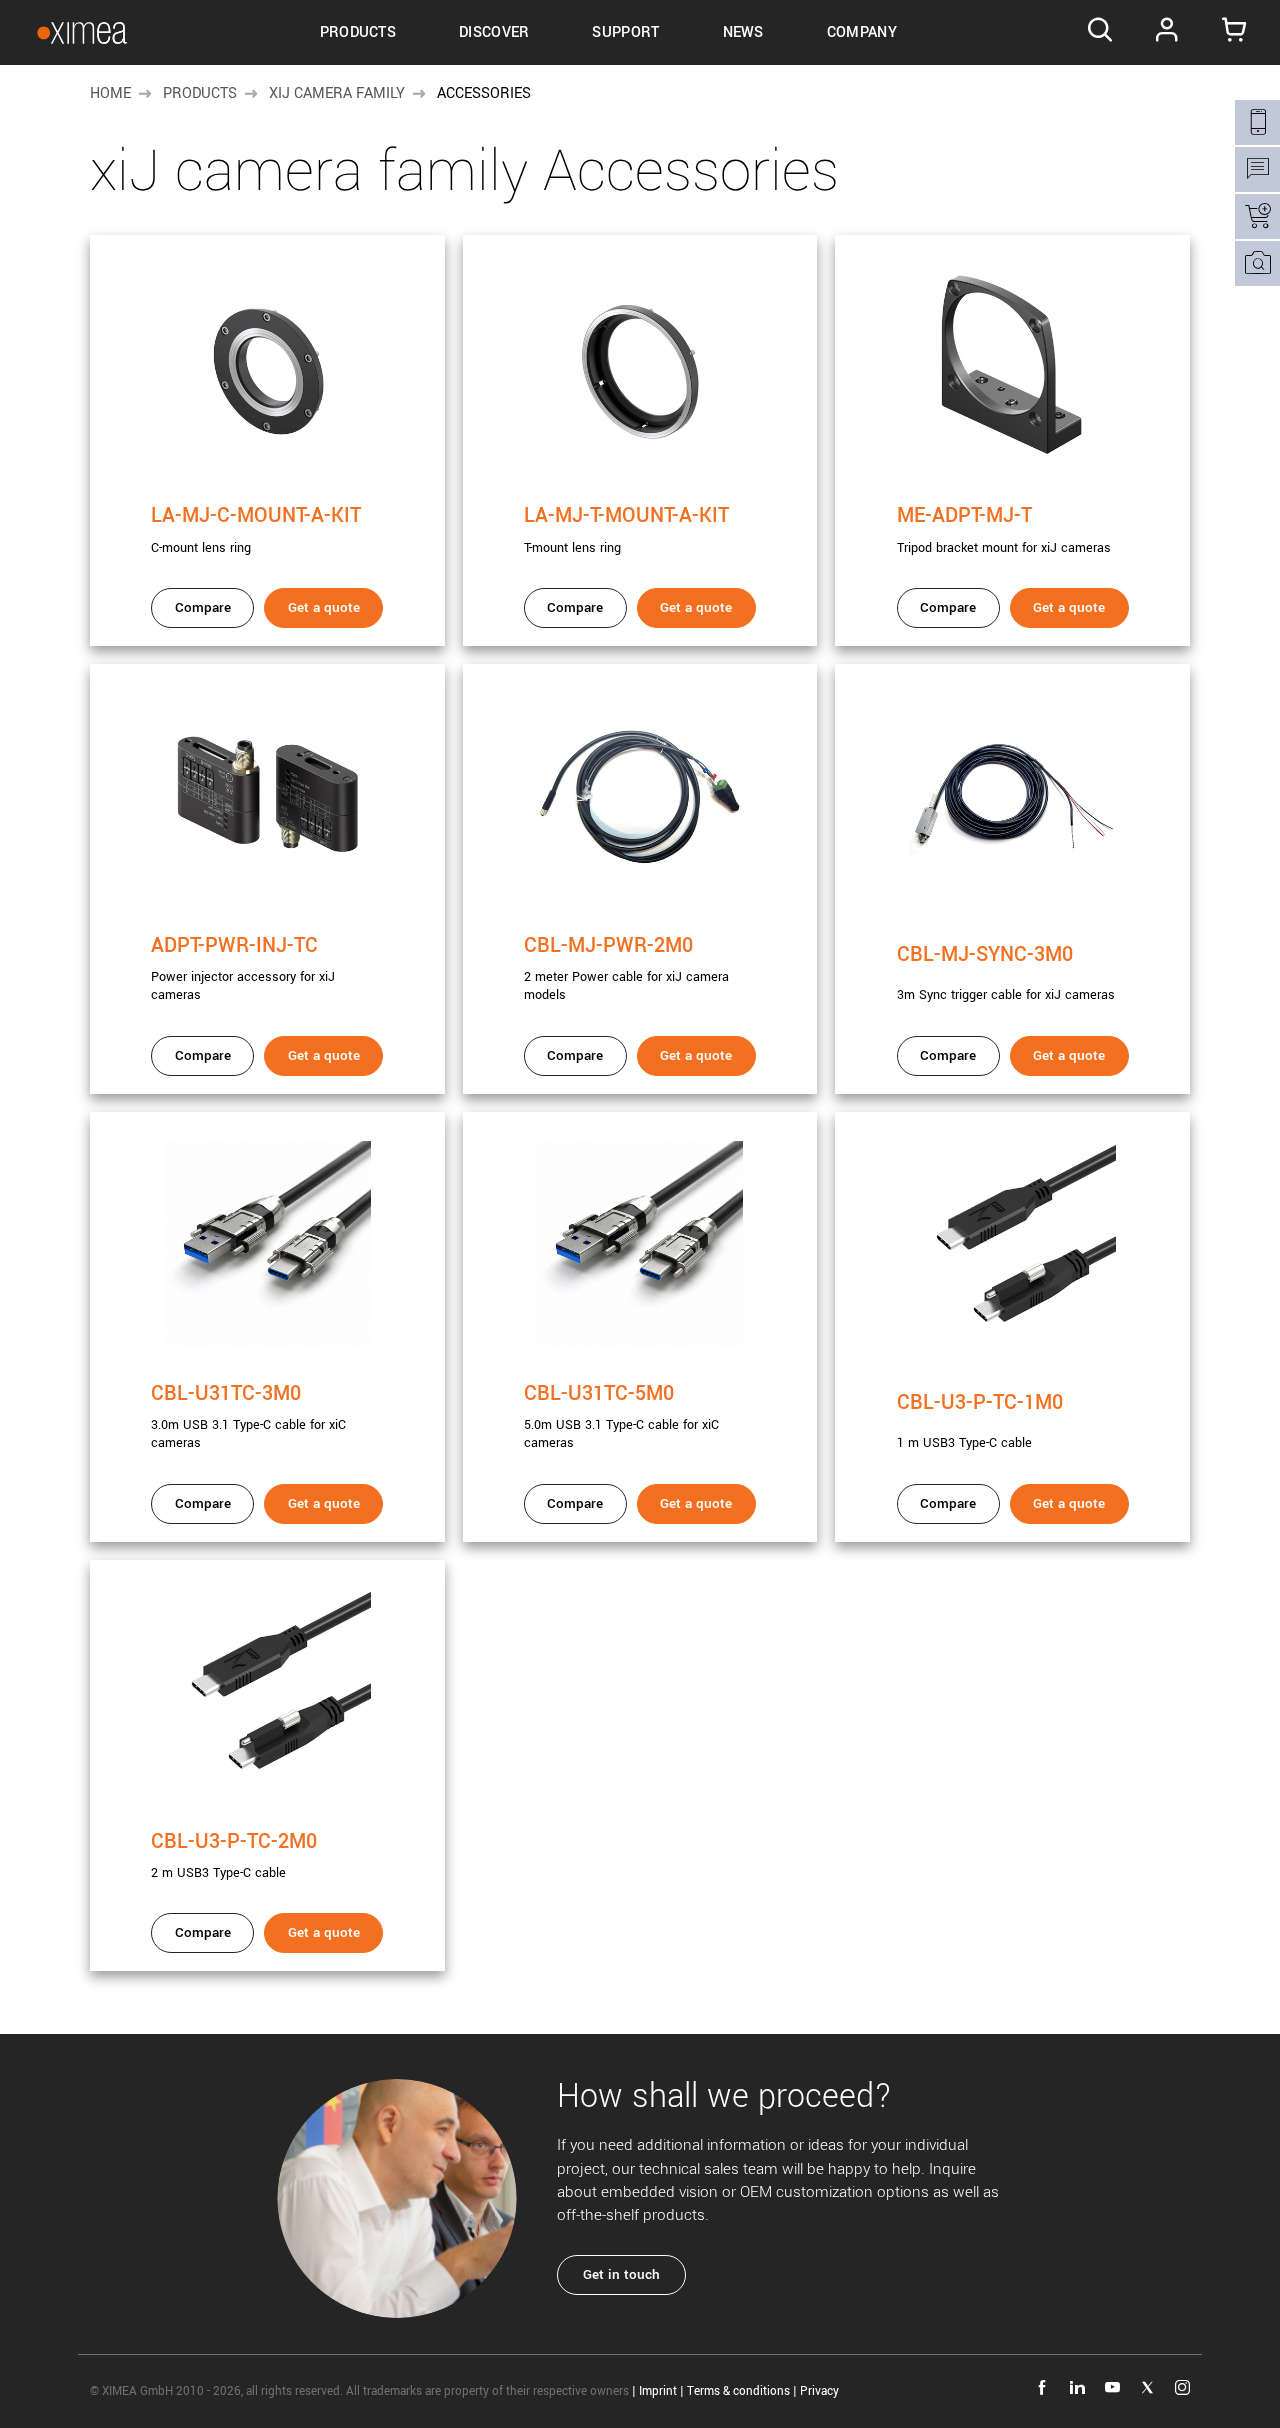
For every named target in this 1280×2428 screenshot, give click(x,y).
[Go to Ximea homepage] (82, 32)
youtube (1112, 2387)
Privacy (819, 2391)
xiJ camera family (337, 93)
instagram (1182, 2387)
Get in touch (621, 2274)
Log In (1167, 33)
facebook (1042, 2387)
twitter (1147, 2387)
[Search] (1099, 33)
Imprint (658, 2391)
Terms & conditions (738, 2391)
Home (110, 93)
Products (200, 93)
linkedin (1077, 2387)
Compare (203, 607)
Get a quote (324, 607)
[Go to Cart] (1234, 33)
